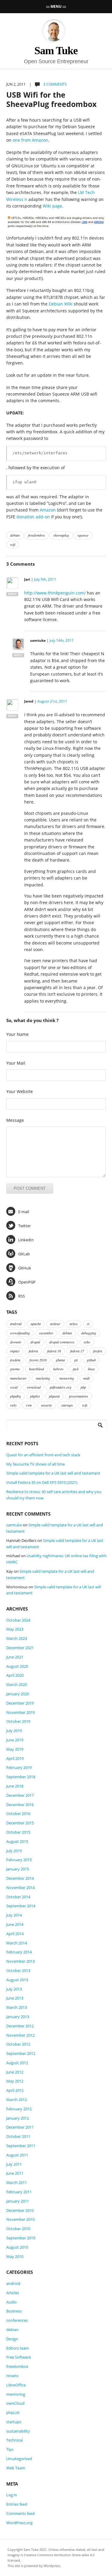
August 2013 (17, 1980)
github (91, 1360)
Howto (12, 2376)
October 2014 (18, 1897)
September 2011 (21, 2146)
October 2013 (18, 1970)
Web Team (16, 2468)
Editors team (18, 2348)
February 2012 (19, 2109)
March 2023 (17, 1638)
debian (15, 535)
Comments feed (20, 2513)
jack (76, 1369)
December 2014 (20, 1878)
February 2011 (19, 2192)
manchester (18, 1378)
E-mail (24, 1212)
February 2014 (19, 1952)
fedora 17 (77, 1351)
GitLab (24, 1254)
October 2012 (18, 2044)
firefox (98, 1351)
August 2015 (17, 1841)
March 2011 (17, 2183)
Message (15, 1120)
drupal (35, 1342)
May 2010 (15, 2256)
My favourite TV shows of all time (36, 1464)
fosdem (15, 1360)
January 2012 (18, 2118)
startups (67, 1405)
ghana (60, 1360)
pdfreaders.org (61, 1387)
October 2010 (18, 2229)
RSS (22, 1296)
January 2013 (18, 2017)
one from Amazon (30, 140)
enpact (15, 1351)
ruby (13, 1405)
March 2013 (17, 2007)
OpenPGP (27, 1282)
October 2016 (18, 1814)
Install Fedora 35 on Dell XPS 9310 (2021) (42, 1482)
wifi (13, 544)
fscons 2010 (38, 1360)
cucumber (46, 1333)
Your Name (17, 1034)
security (46, 1405)
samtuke (14, 1525)
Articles (13, 2293)
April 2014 (15, 1934)
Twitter (24, 1226)
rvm (29, 1405)
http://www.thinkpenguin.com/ (55, 593)
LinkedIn (26, 1240)
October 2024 (18, 1620)
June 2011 (15, 2173)
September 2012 (21, 2053)
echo (87, 1342)
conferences (17, 2320)
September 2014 (21, 1906)
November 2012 (20, 2035)
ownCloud (15, 2403)
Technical (14, 2440)
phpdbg (16, 1396)
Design (12, 2339)
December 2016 (20, 1805)
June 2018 (15, 1786)
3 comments (55, 84)
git (76, 1360)
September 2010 (21, 2238)
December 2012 (20, 2026)
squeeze (83, 535)
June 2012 (15, 2072)
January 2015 (18, 1869)
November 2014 (20, 1888)
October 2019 (18, 1721)
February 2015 (19, 1860)
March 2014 (17, 1943)
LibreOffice (16, 2385)
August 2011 (17, 2155)
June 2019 (15, 1740)
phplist (35, 1396)
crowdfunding (20, 1333)
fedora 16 (54, 1351)
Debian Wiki (61, 304)
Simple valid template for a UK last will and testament (53, 1473)
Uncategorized (19, 2459)
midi (86, 1378)
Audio (11, 2302)
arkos (74, 1324)
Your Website (20, 1091)
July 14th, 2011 (62, 640)
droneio (16, 1342)
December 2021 (20, 1648)
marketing (43, 1378)
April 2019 (15, 1758)
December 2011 (20, 2127)
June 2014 (15, 1924)
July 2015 (14, 1851)
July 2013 (14, 1989)
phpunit (54, 1396)
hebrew (58, 1369)
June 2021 (15, 1657)
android (16, 1324)
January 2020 (18, 1694)
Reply (12, 594)
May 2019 (15, 1749)
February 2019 (19, 1767)
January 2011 (18, 2201)
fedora (33, 1351)
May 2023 (15, 1629)
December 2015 (20, 1823)
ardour (55, 1324)
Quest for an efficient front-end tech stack (43, 1455)
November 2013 (20, 1961)
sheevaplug (61, 535)
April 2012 (15, 2090)
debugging (89, 1333)
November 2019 (20, 1712)
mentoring (67, 1378)
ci (88, 1324)
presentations (79, 1396)
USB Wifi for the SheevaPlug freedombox (51, 99)
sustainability (18, 2431)
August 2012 (17, 2063)
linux (91, 1369)
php (83, 1387)
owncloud (34, 1387)
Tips (10, 2449)
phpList (13, 2412)
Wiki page (52, 206)
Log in (12, 2495)
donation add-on (33, 517)
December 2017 (20, 1795)
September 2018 (21, 1777)
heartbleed (36, 1369)
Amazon (48, 510)
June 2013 (15, 1998)
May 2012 (15, 2081)
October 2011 (18, 2136)
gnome (15, 1369)
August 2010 (17, 2247)
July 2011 (14, 2164)
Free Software (19, 2357)
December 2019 (20, 1703)
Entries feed (17, 2504)
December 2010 (20, 2210)
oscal (14, 1387)
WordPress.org (19, 2523)
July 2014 (14, 1915)
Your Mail (16, 1063)
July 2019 (14, 1731)
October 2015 (18, 1832)
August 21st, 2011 (52, 701)
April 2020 (15, 1675)
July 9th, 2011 (45, 579)
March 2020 (17, 1684)
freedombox (36, 535)
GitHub (25, 1268)
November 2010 (20, 2219)
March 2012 (17, 2100)
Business (14, 2311)
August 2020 (17, 1666)
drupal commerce (62, 1342)
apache (36, 1324)
